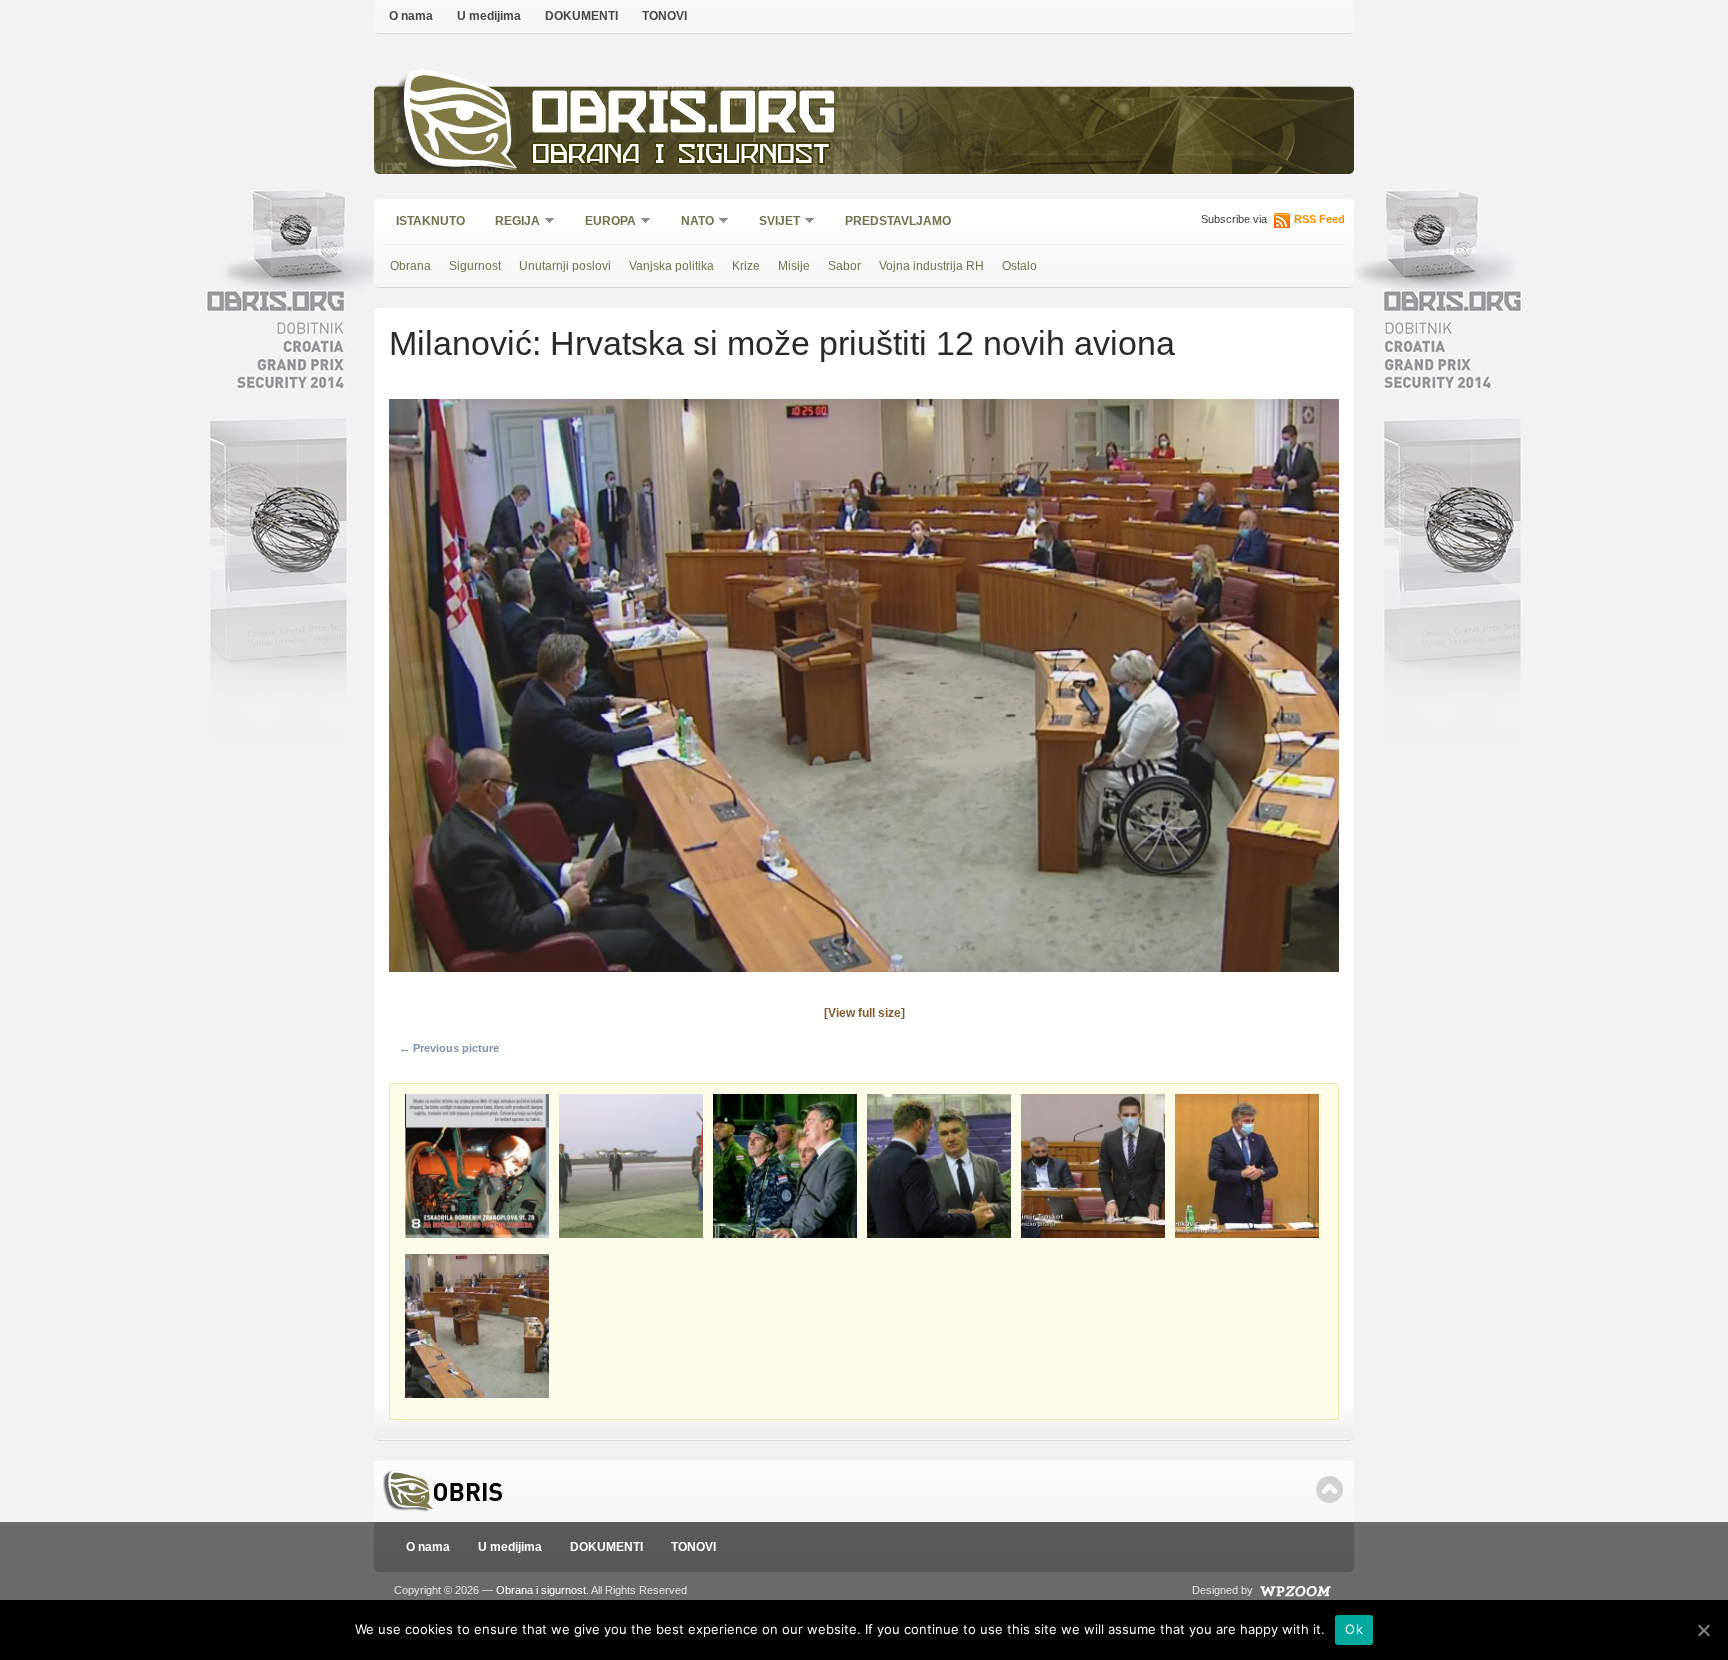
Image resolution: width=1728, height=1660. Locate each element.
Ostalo (1019, 266)
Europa (604, 222)
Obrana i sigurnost (680, 156)
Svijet (773, 222)
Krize (746, 266)
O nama (411, 16)
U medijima (489, 16)
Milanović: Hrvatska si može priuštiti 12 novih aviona (782, 343)
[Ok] (1703, 1630)
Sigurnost (475, 266)
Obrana (410, 266)
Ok (1354, 1629)
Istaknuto (430, 221)
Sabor (844, 266)
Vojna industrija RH (931, 266)
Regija (511, 222)
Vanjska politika (671, 266)
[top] (1329, 1489)
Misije (794, 266)
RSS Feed (1319, 219)
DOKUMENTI (581, 16)
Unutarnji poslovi (565, 266)
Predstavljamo (898, 221)
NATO (691, 222)
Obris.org (684, 117)
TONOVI (664, 16)
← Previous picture (449, 1048)
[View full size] (864, 1013)
